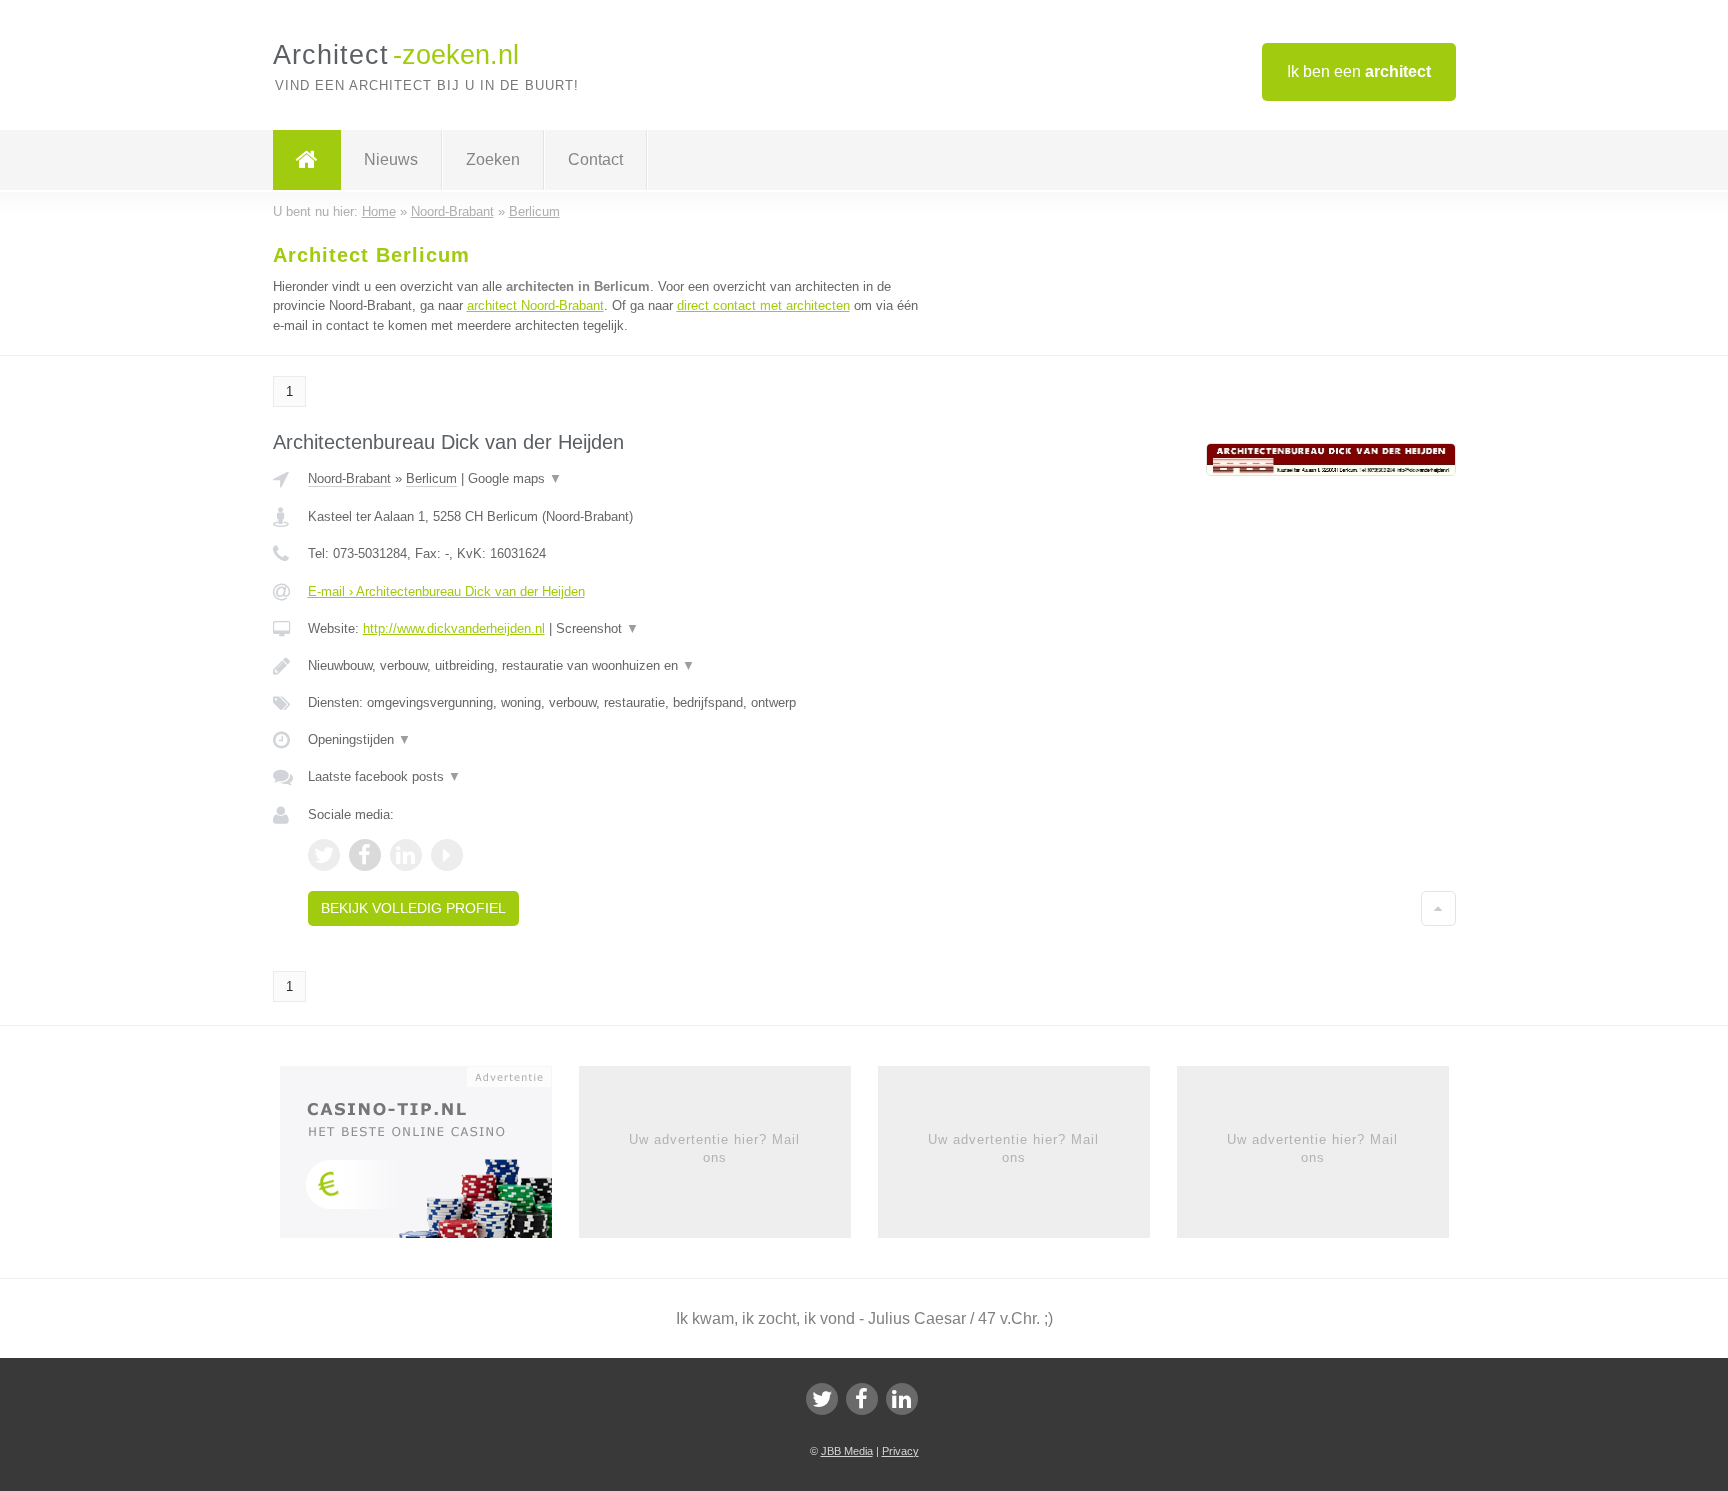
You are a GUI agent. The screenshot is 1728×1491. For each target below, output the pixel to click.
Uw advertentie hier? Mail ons (714, 1148)
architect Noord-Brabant (535, 305)
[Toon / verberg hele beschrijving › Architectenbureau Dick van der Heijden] (616, 666)
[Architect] (307, 160)
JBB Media (847, 1451)
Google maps (515, 478)
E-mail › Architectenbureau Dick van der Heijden (446, 591)
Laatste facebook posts (384, 776)
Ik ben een (1359, 71)
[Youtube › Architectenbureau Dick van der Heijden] (447, 855)
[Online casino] (429, 1158)
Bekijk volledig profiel (413, 908)
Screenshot (597, 628)
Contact (595, 159)
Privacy (900, 1451)
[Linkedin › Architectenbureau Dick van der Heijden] (406, 855)
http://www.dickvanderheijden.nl (454, 628)
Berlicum (431, 478)
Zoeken (493, 159)
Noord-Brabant (349, 478)
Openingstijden (359, 739)
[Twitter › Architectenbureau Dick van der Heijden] (324, 855)
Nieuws (391, 159)
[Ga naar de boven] (1438, 908)
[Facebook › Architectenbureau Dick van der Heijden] (365, 855)
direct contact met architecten (763, 305)
